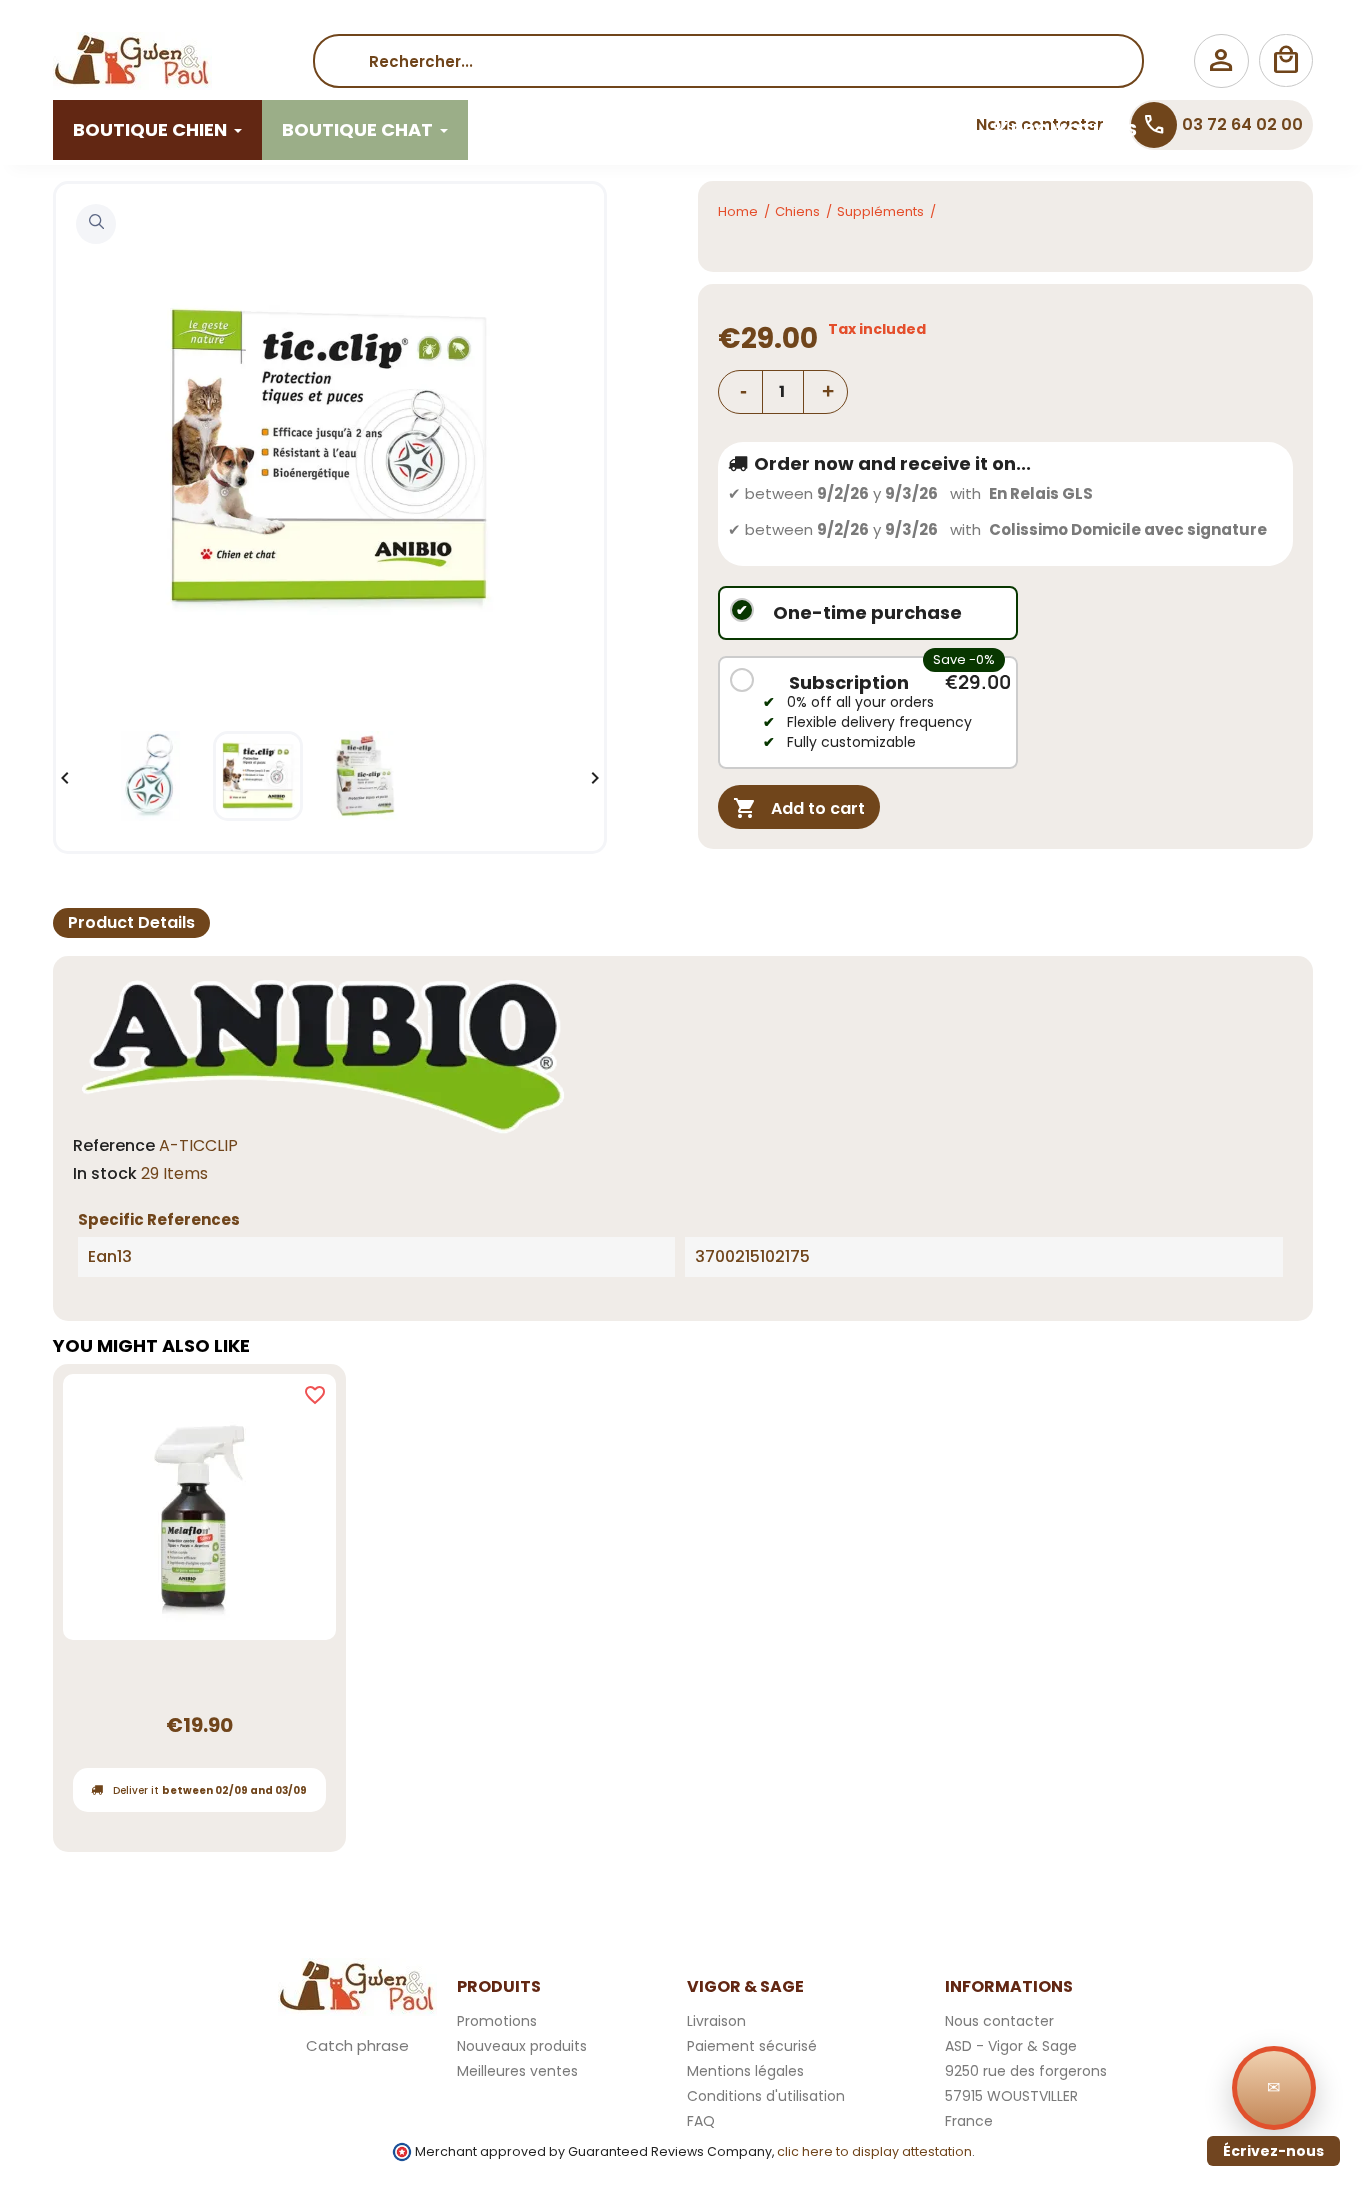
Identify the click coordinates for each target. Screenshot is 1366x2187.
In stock (105, 1174)
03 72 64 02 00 (1222, 125)
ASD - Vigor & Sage (1011, 2046)
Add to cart (799, 808)
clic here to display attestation (874, 2151)
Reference (114, 1146)
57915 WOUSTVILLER (1011, 2096)
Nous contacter (999, 2021)
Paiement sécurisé (752, 2046)
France (969, 2121)
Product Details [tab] (131, 922)
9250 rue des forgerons (1026, 2071)
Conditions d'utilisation (766, 2096)
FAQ (701, 2121)
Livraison (716, 2021)
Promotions (497, 2021)
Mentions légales (745, 2071)
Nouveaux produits (522, 2046)
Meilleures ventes (517, 2071)
